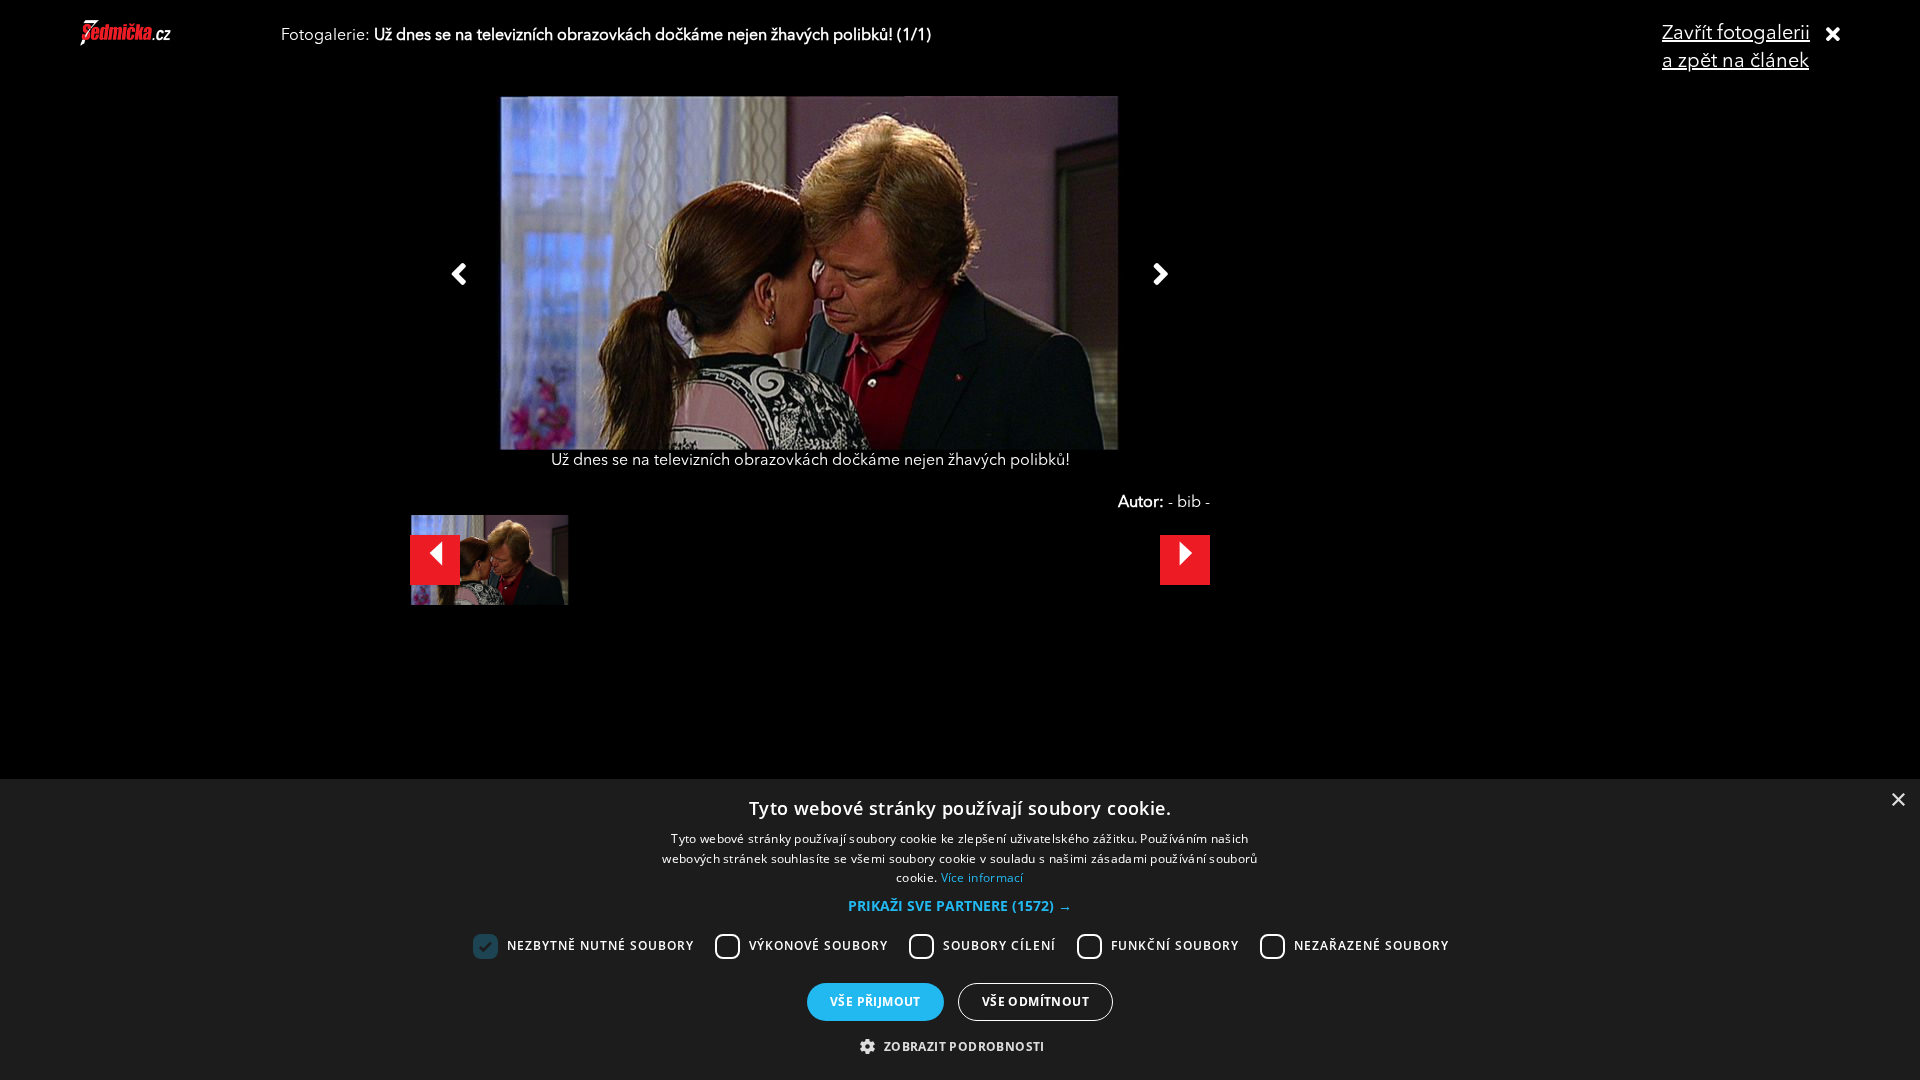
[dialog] (960, 929)
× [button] (1897, 800)
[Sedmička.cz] (150, 42)
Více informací (982, 877)
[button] (960, 906)
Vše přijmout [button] (875, 1001)
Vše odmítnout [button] (1035, 1001)
